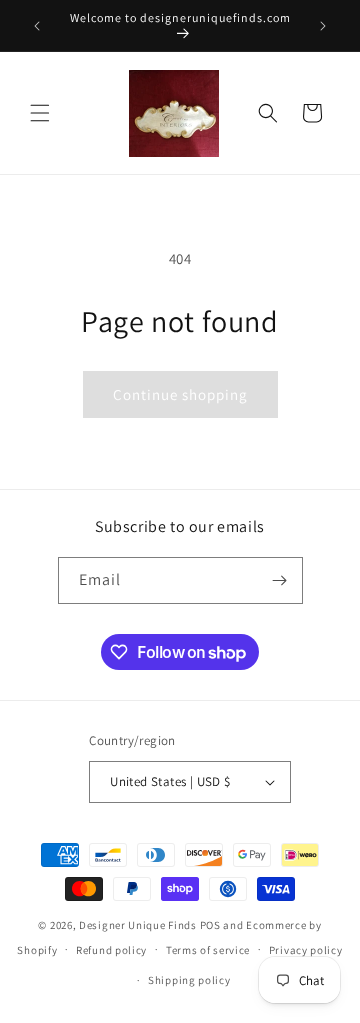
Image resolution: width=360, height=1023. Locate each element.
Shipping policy (189, 980)
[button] (40, 113)
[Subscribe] (280, 580)
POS (210, 925)
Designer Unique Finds (139, 925)
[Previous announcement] (37, 26)
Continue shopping (180, 394)
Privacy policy (306, 950)
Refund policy (111, 950)
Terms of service (208, 950)
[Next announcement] (323, 26)
